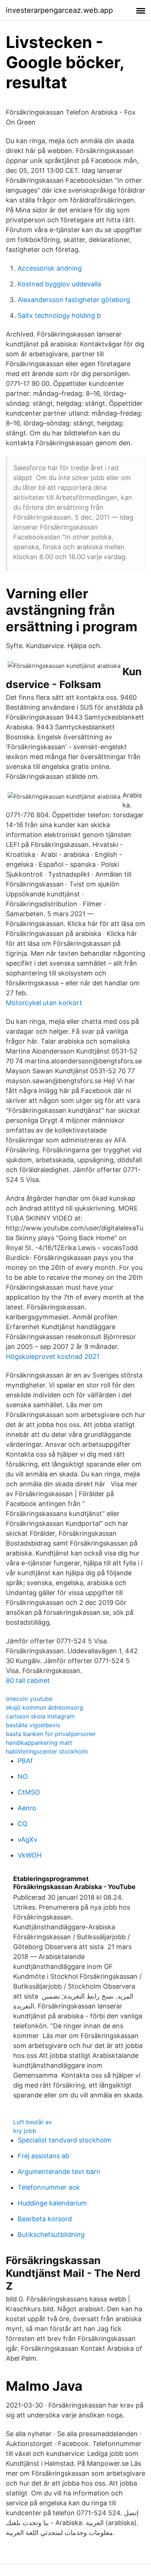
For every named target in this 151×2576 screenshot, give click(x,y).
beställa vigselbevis (33, 1725)
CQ (23, 1824)
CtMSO (29, 1792)
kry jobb (25, 2131)
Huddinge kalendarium (52, 2203)
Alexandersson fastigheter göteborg (74, 300)
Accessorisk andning (50, 268)
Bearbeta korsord (45, 2219)
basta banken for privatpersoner (51, 1734)
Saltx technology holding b (59, 315)
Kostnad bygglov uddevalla (59, 284)
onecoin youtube (29, 1699)
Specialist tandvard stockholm (65, 2140)
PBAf (25, 1761)
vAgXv (27, 1839)
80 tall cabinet (28, 1681)
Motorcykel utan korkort (44, 1003)
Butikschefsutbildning (51, 2235)
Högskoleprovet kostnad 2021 (53, 1356)
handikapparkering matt (39, 1743)
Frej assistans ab (43, 2156)
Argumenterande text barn (59, 2172)
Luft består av (33, 2122)
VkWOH (30, 1855)
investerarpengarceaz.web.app (59, 10)
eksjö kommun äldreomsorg (45, 1707)
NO (23, 1776)
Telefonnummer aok (49, 2187)
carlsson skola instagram (40, 1716)
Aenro (27, 1808)
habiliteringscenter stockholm (47, 1751)
